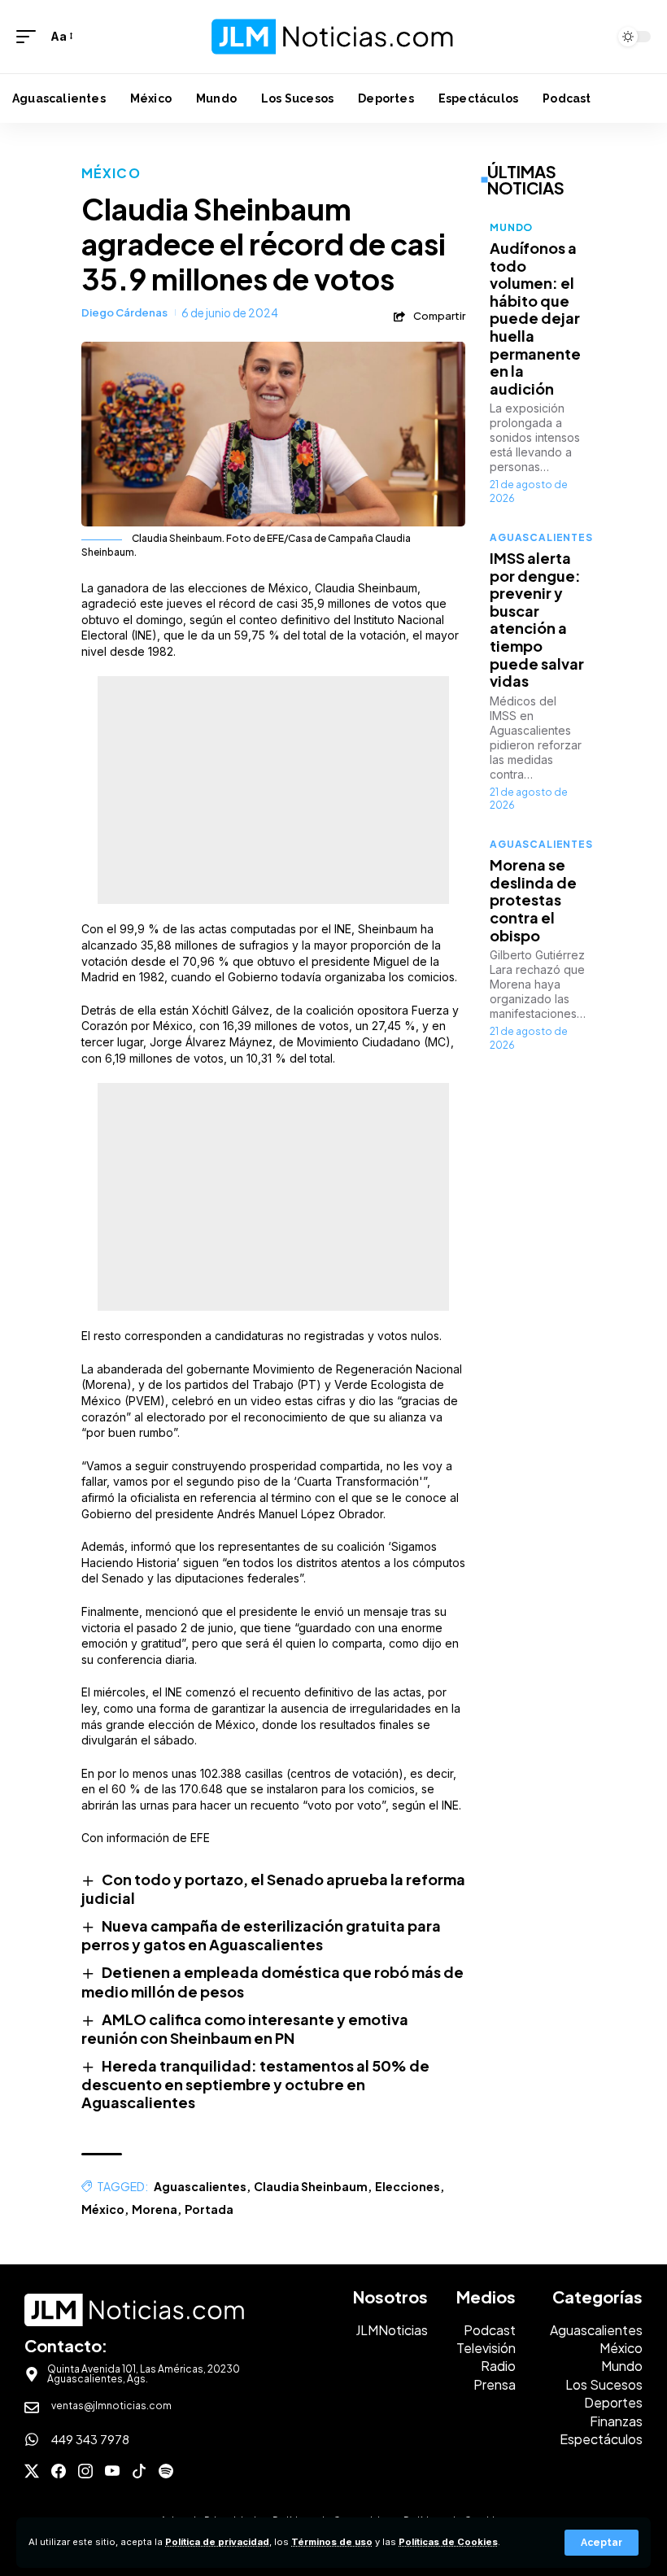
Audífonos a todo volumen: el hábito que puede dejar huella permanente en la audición (535, 318)
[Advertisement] (273, 790)
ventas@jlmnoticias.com (111, 2406)
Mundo (511, 227)
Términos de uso (332, 2542)
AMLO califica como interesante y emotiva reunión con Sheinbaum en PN (245, 2028)
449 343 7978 (90, 2439)
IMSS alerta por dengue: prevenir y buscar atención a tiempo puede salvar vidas (537, 619)
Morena (155, 2209)
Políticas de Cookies (448, 2542)
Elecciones (408, 2186)
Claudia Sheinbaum (311, 2186)
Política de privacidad (217, 2542)
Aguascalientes (200, 2186)
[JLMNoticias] (333, 37)
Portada (209, 2209)
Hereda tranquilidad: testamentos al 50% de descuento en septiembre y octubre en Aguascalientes (255, 2084)
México (111, 173)
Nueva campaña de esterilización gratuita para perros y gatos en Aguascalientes (261, 1935)
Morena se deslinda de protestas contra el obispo (533, 899)
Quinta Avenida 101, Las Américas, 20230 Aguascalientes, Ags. (144, 2374)
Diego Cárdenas (124, 312)
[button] (602, 2543)
